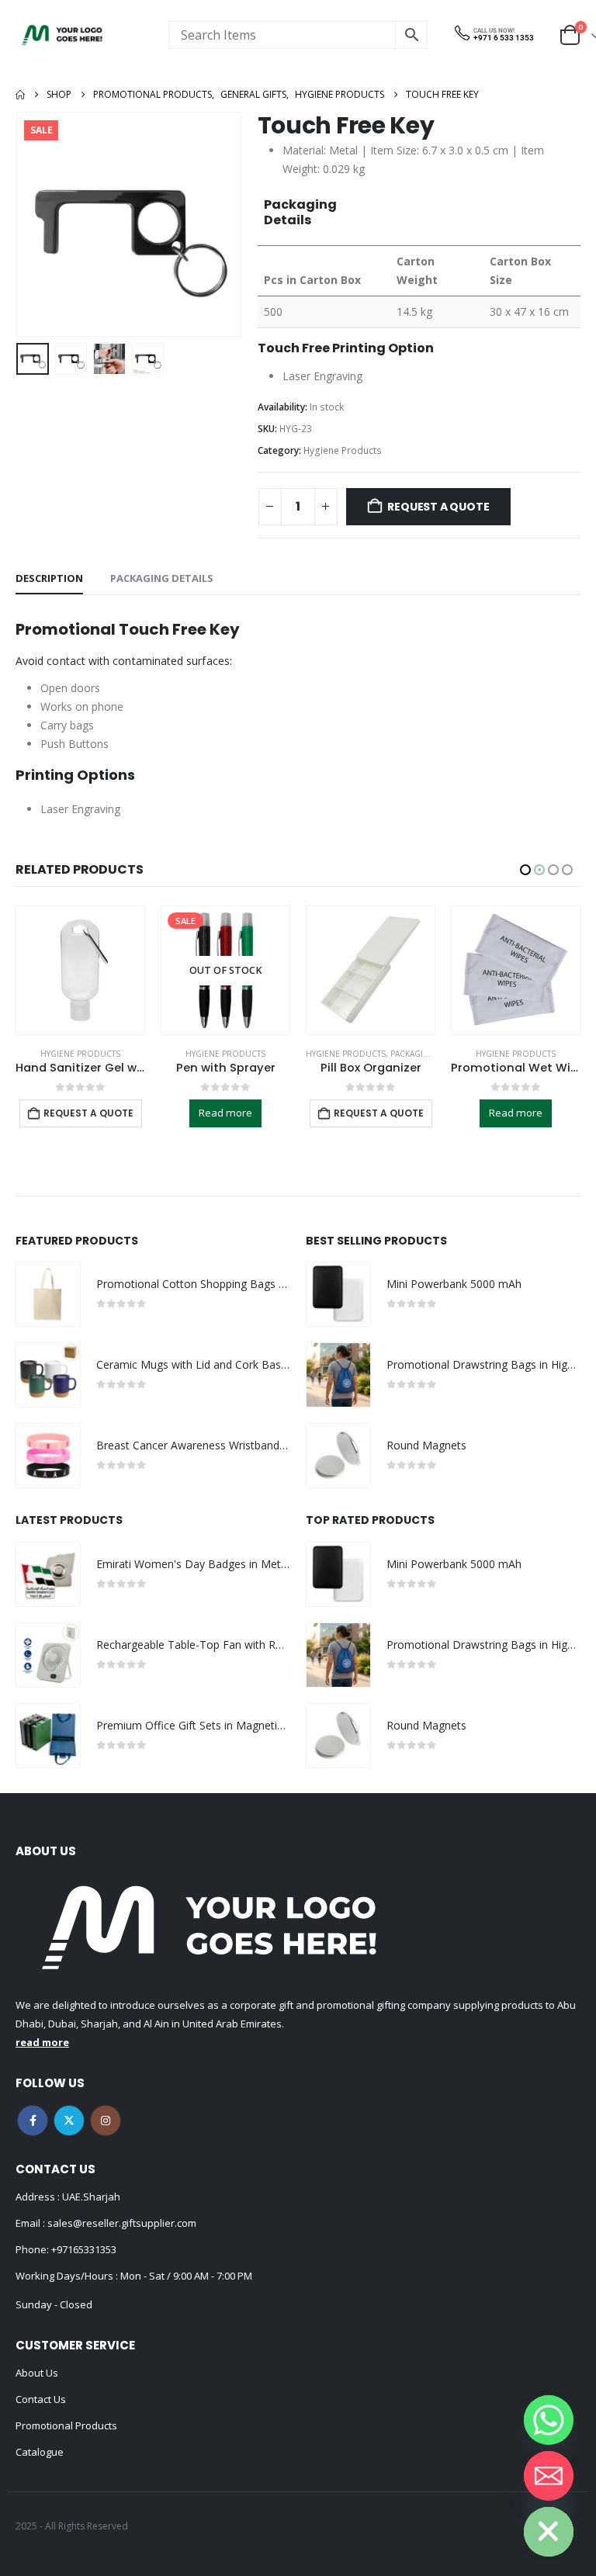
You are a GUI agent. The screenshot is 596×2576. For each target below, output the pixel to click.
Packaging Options (287, 1054)
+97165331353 (84, 2249)
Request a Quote (438, 507)
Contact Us (41, 2399)
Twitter (69, 2121)
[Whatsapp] (549, 2420)
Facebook (33, 2121)
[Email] (549, 2476)
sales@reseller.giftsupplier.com (121, 2223)
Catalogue (40, 2452)
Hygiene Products (343, 450)
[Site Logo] (62, 35)
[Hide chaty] (549, 2532)
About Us (37, 2373)
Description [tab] (49, 578)
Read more (80, 1113)
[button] (35, 224)
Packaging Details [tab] (162, 578)
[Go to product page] (225, 970)
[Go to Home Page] (20, 95)
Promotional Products (66, 2425)
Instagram (106, 2121)
